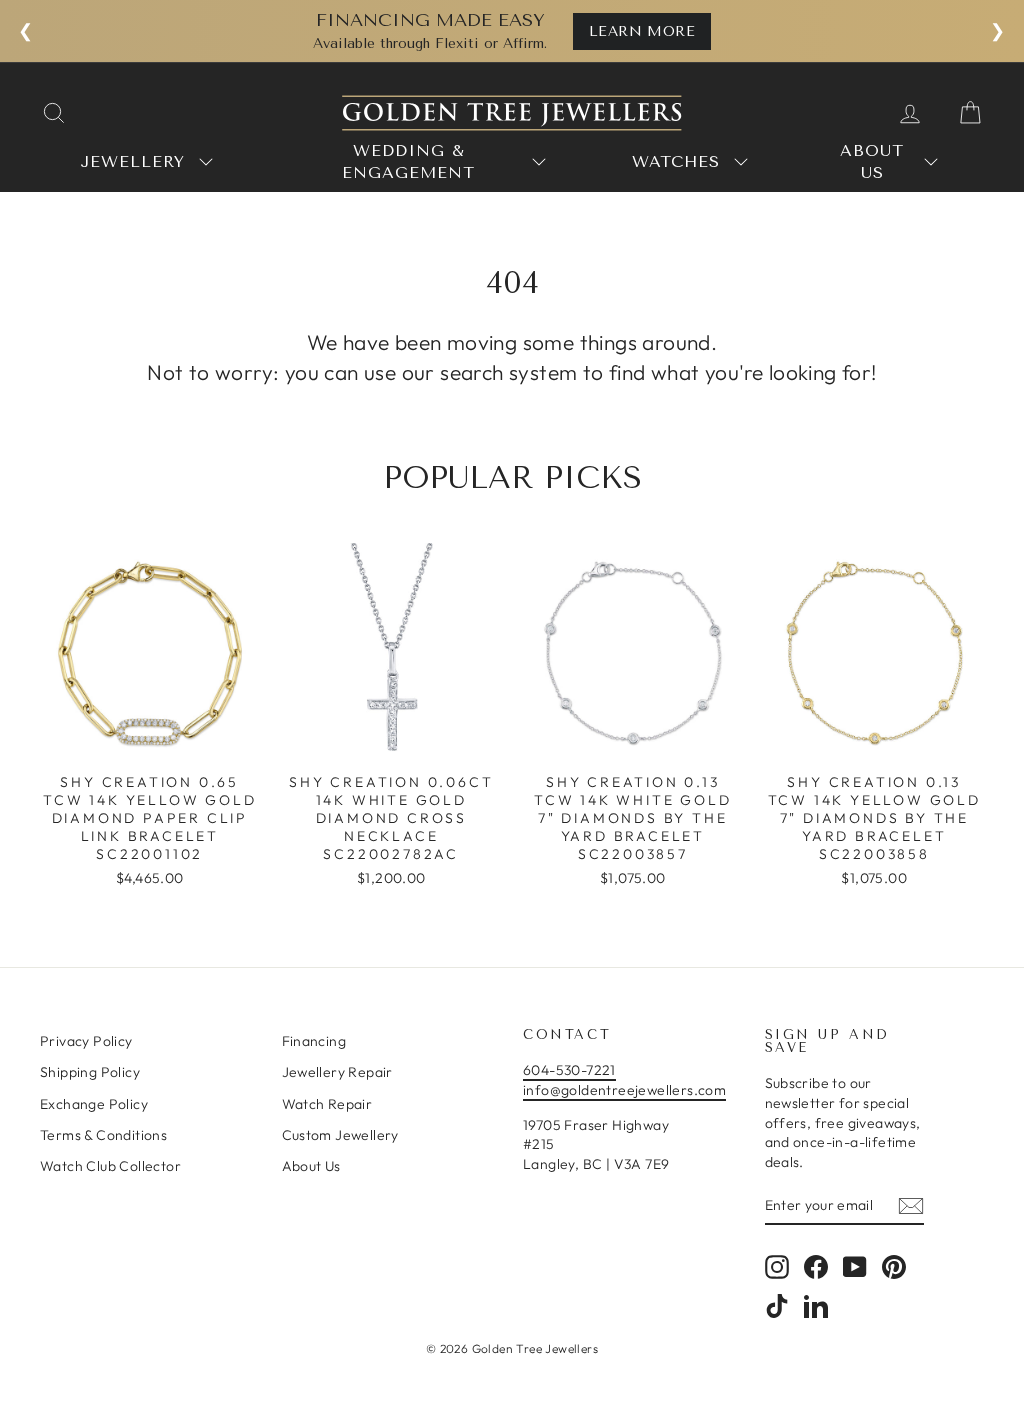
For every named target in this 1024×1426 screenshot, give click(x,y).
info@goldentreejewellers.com (624, 1090)
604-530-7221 (569, 1070)
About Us (311, 1166)
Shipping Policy (90, 1072)
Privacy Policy (86, 1041)
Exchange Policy (94, 1104)
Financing (314, 1041)
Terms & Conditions (103, 1135)
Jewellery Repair (337, 1072)
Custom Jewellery (340, 1135)
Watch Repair (327, 1104)
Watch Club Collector (110, 1166)
